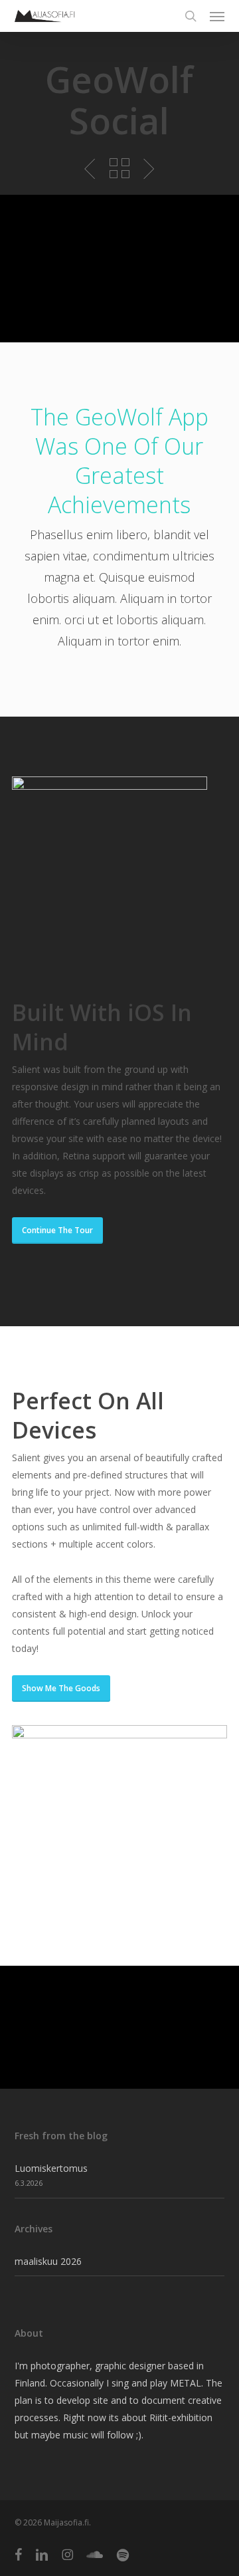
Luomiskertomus (51, 2168)
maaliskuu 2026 (48, 2261)
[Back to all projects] (119, 168)
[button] (217, 16)
